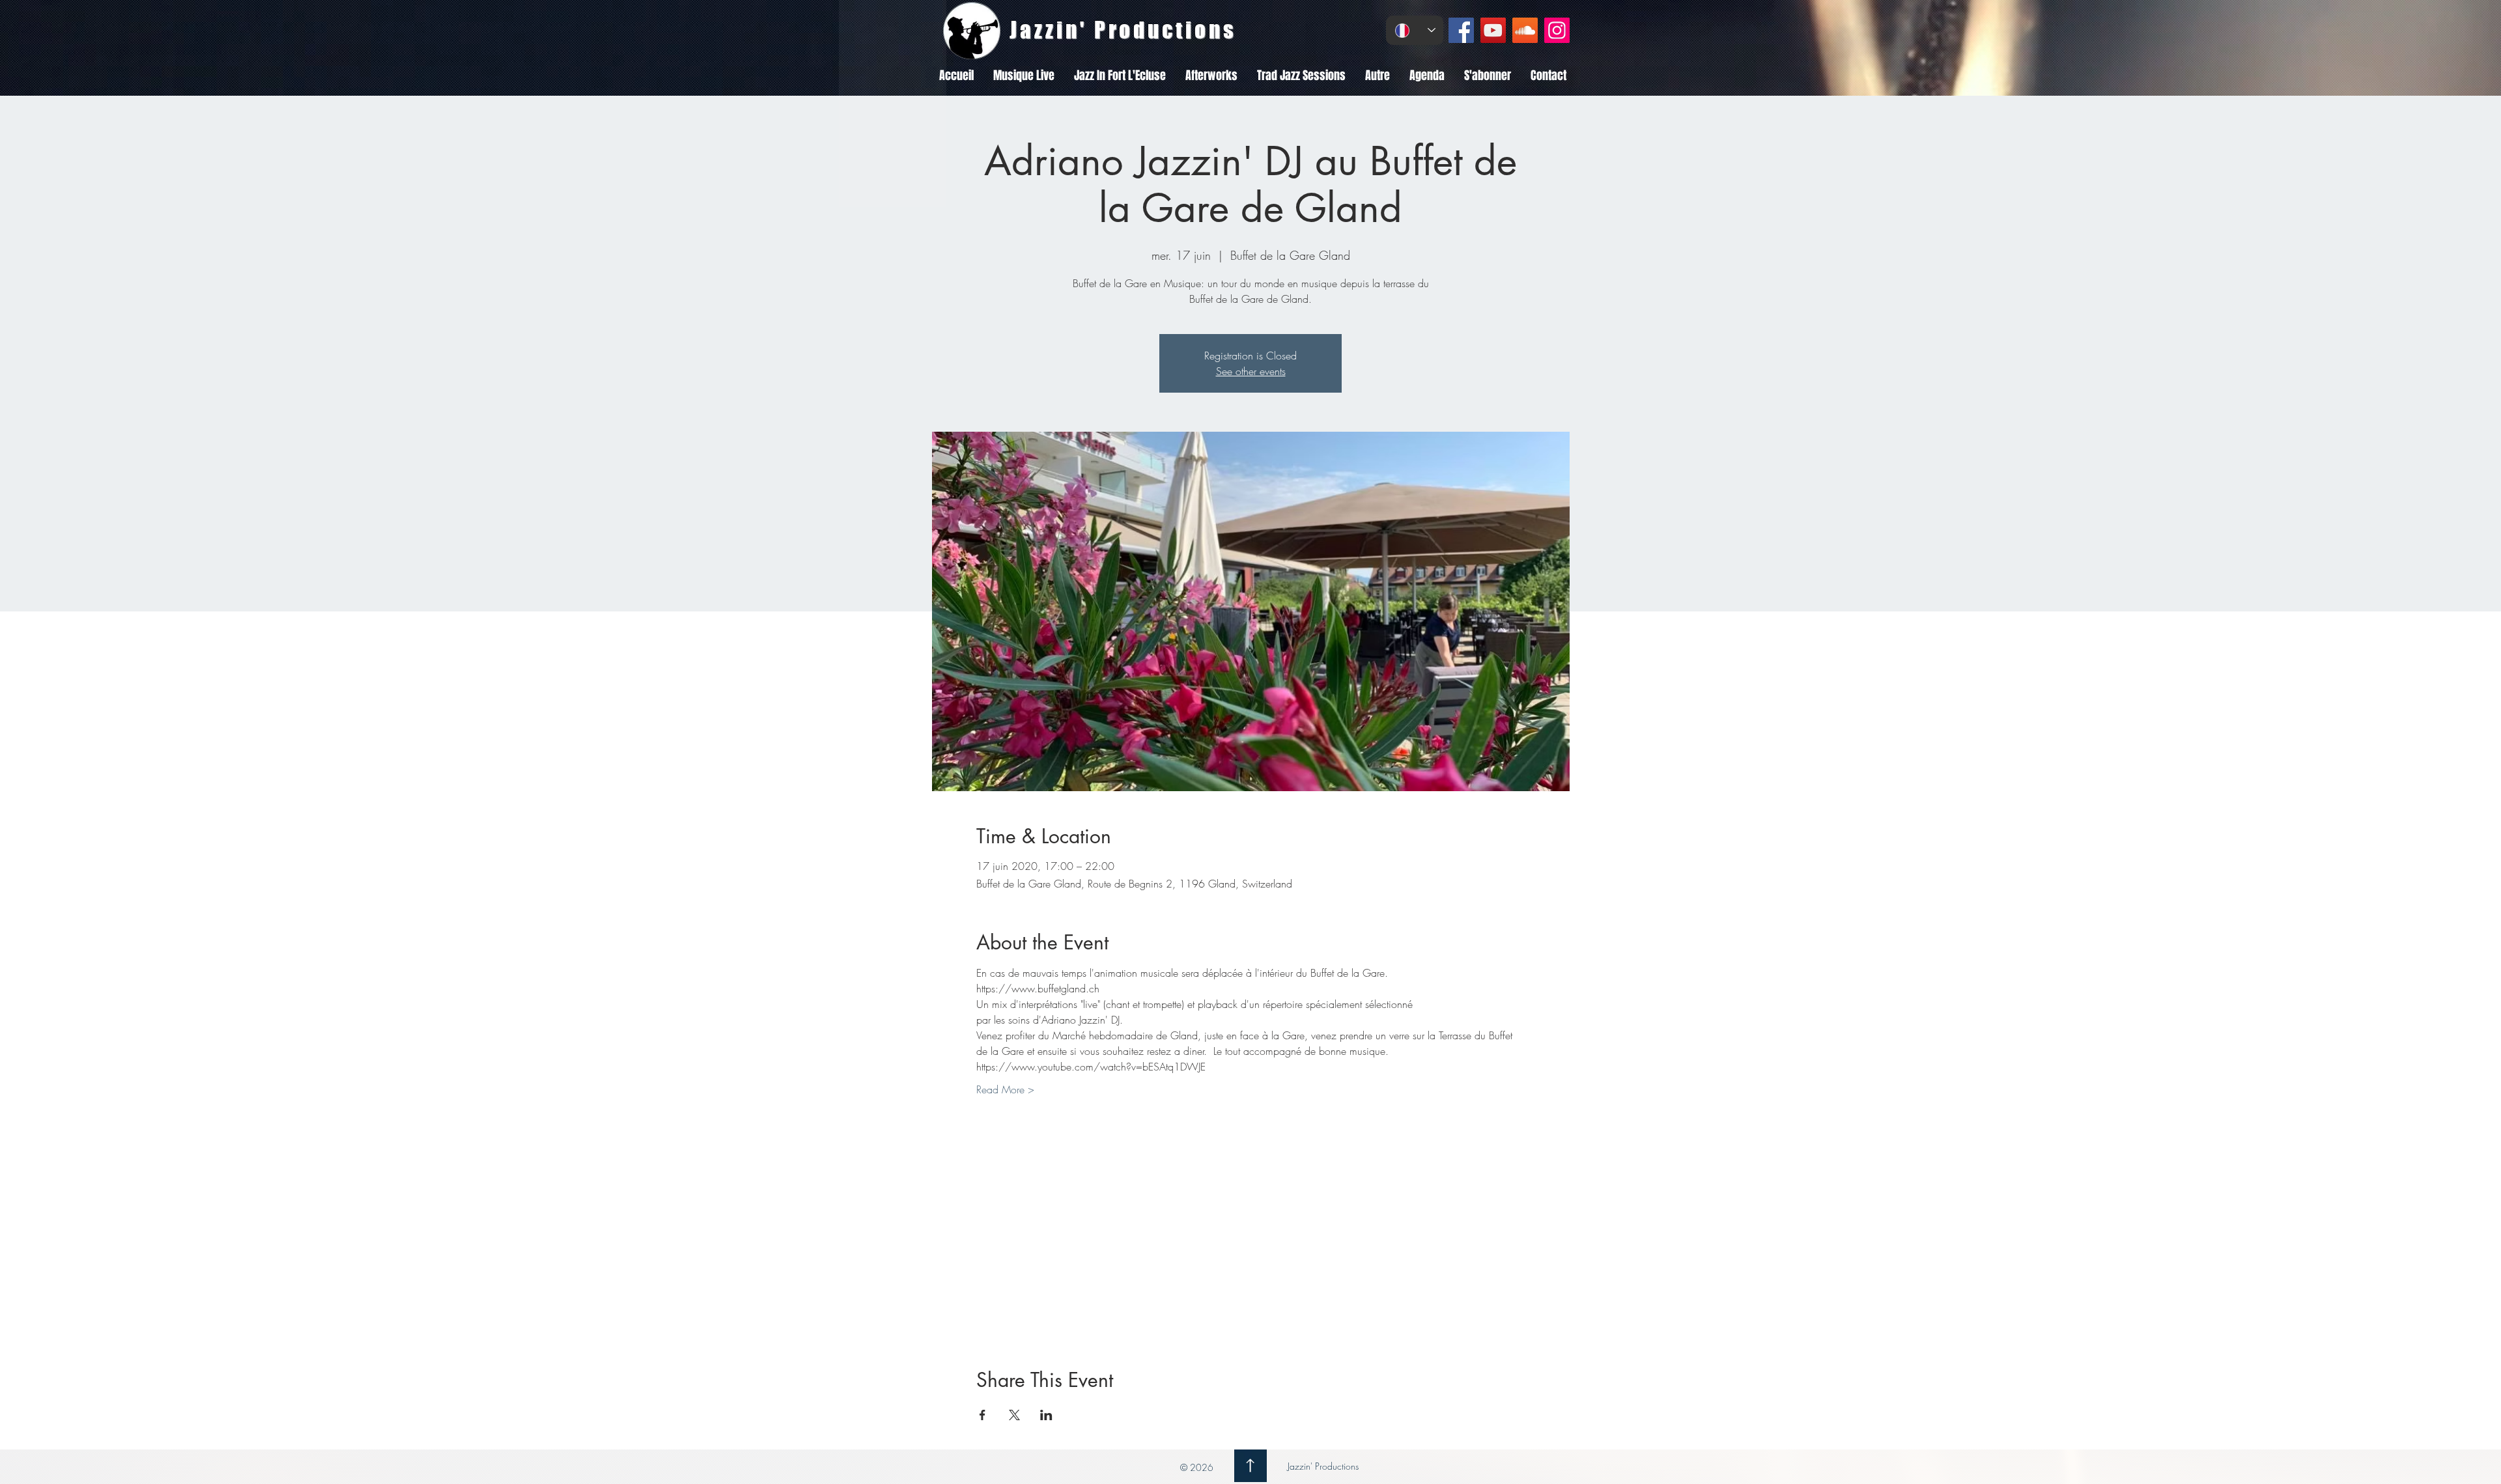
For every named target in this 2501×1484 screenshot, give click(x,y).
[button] (1024, 76)
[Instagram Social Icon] (1557, 30)
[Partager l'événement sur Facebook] (982, 1415)
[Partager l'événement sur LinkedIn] (1046, 1415)
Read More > (1005, 1089)
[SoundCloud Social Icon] (1525, 30)
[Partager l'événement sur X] (1014, 1415)
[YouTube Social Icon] (1493, 30)
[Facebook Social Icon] (1461, 30)
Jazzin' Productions (1322, 1466)
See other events (1251, 371)
